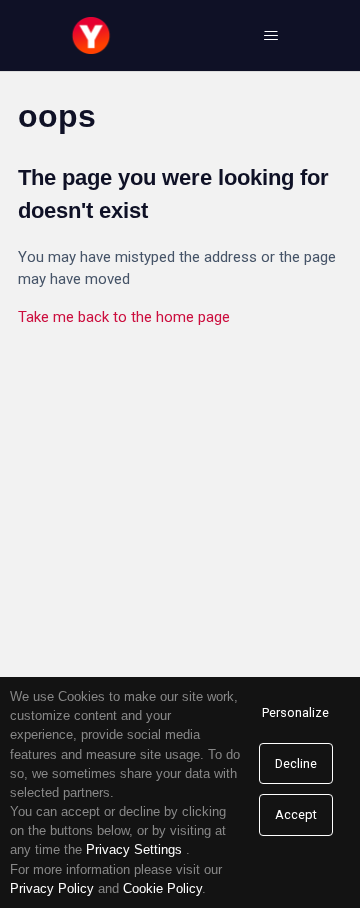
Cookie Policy (162, 888)
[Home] (91, 35)
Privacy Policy (52, 888)
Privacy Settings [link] (134, 849)
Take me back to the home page (124, 317)
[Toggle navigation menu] (270, 36)
